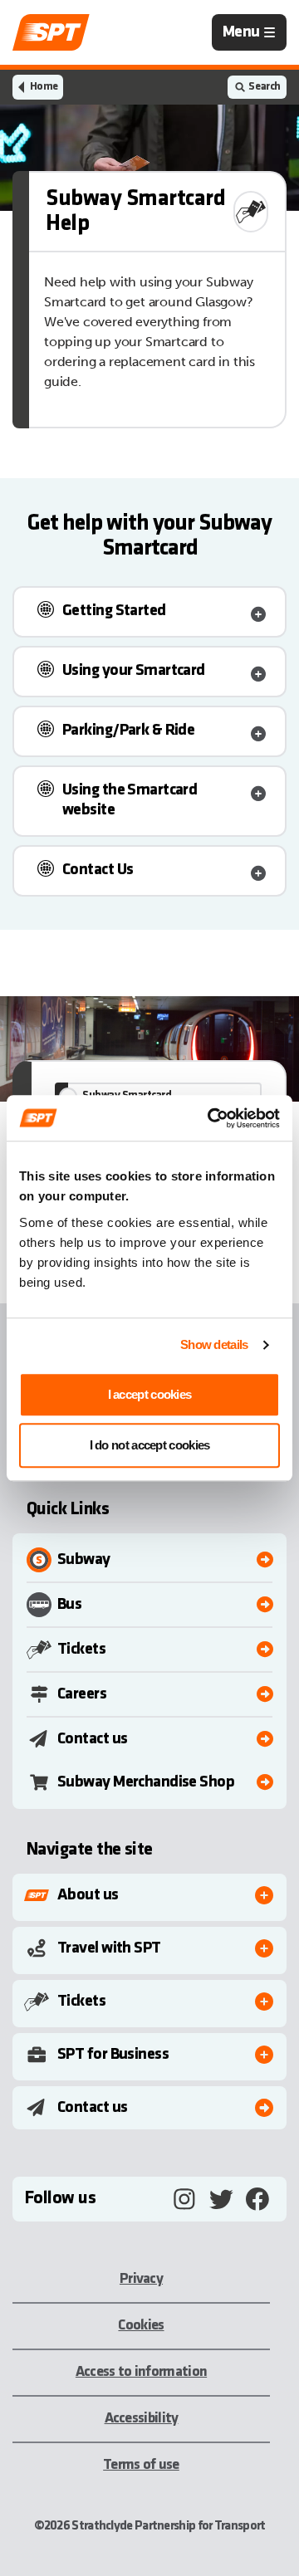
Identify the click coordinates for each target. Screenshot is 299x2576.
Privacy (141, 2279)
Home (44, 87)
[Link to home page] (51, 32)
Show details (214, 1344)
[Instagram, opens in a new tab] (184, 2199)
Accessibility (142, 2419)
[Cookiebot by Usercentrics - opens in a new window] (211, 1118)
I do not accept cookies (150, 1445)
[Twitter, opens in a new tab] (221, 2199)
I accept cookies (150, 1394)
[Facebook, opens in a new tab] (257, 2199)
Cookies (141, 2326)
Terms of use (141, 2465)
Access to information (141, 2372)
